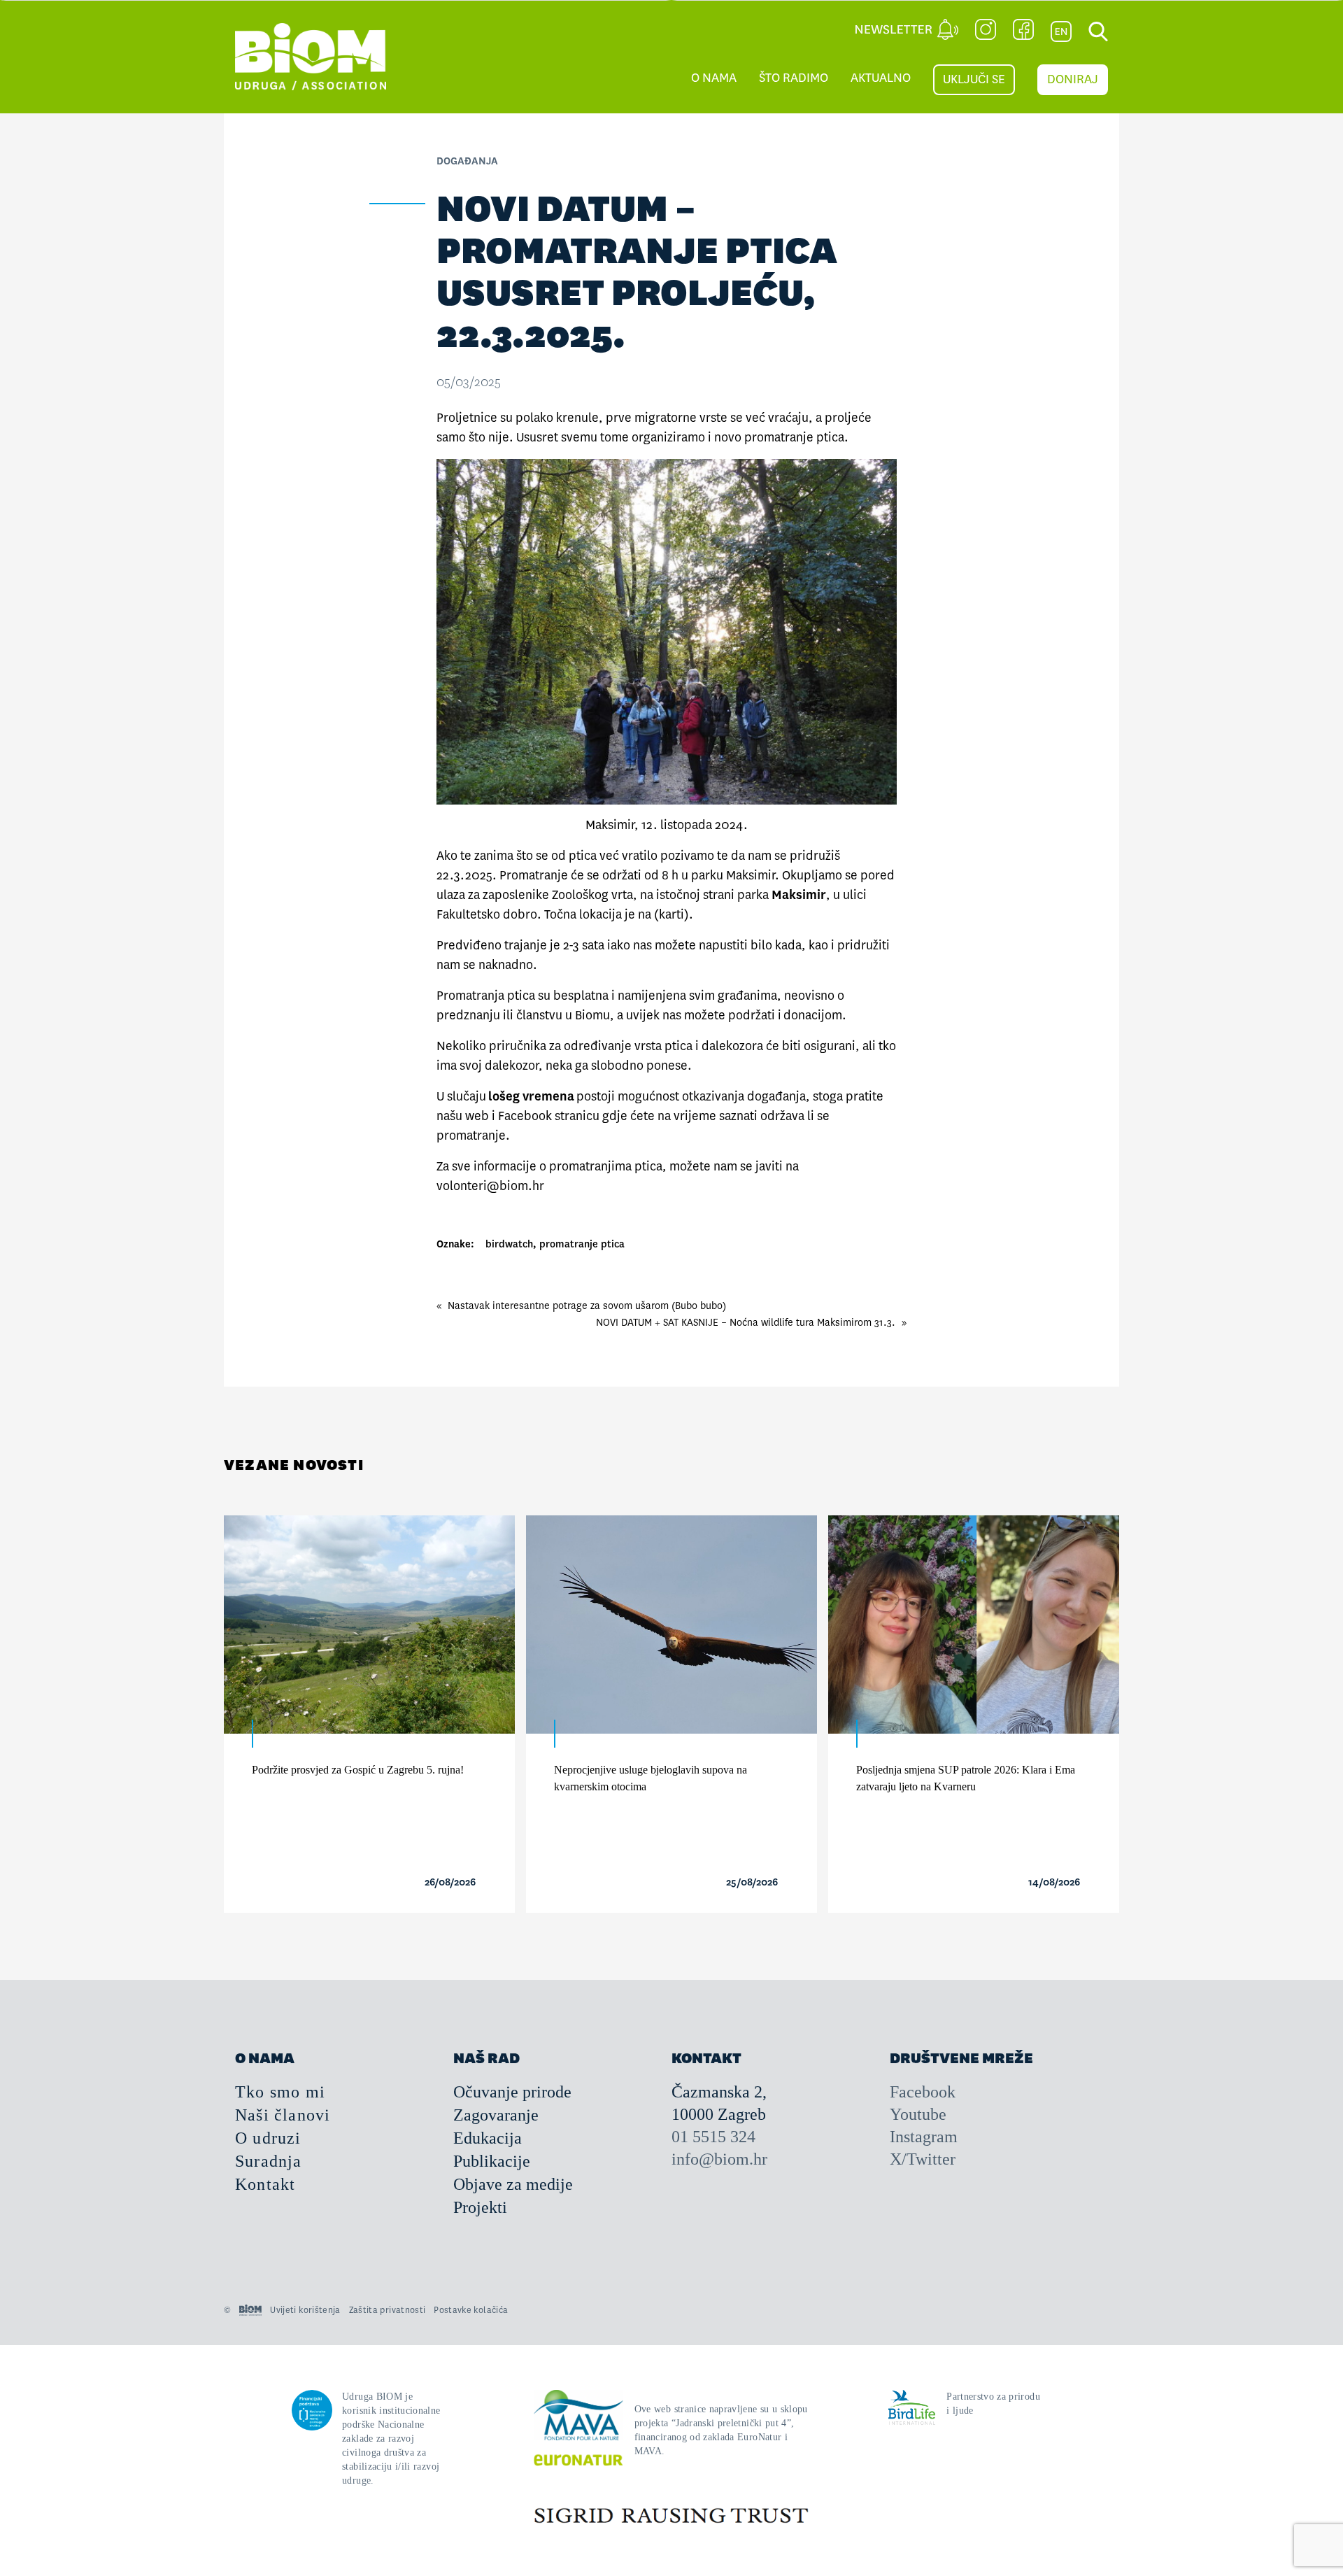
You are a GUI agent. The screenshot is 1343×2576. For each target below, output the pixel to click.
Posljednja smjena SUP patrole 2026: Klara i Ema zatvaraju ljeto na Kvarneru (966, 1778)
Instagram (924, 2137)
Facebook (923, 2092)
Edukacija (488, 2138)
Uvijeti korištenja (305, 2310)
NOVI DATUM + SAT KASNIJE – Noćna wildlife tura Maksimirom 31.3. (746, 1322)
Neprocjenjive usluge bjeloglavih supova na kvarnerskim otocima (651, 1778)
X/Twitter (923, 2159)
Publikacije (492, 2161)
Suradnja (269, 2161)
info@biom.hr (719, 2159)
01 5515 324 (713, 2137)
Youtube (918, 2114)
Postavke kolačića (471, 2310)
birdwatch (509, 1244)
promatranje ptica (582, 1244)
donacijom (813, 1015)
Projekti (480, 2207)
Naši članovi (283, 2115)
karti (671, 915)
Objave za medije (513, 2184)
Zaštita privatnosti (388, 2310)
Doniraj (1073, 79)
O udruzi (268, 2138)
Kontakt (265, 2184)
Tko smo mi (280, 2092)
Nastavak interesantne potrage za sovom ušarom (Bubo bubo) (587, 1305)
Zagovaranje (496, 2115)
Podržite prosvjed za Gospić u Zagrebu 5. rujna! (358, 1770)
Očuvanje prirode (512, 2092)
